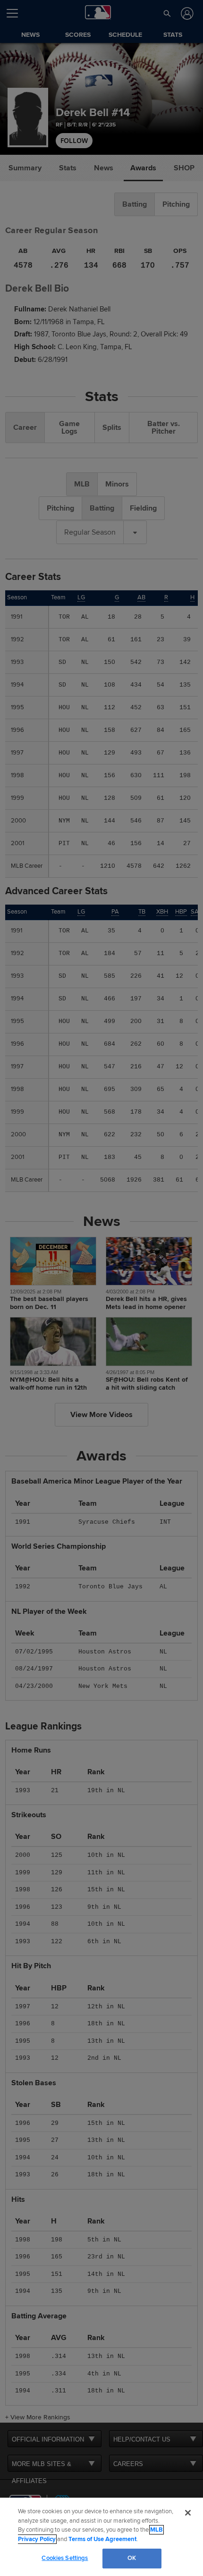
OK (132, 2558)
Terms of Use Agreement (102, 2539)
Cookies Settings (65, 2558)
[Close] (188, 2513)
